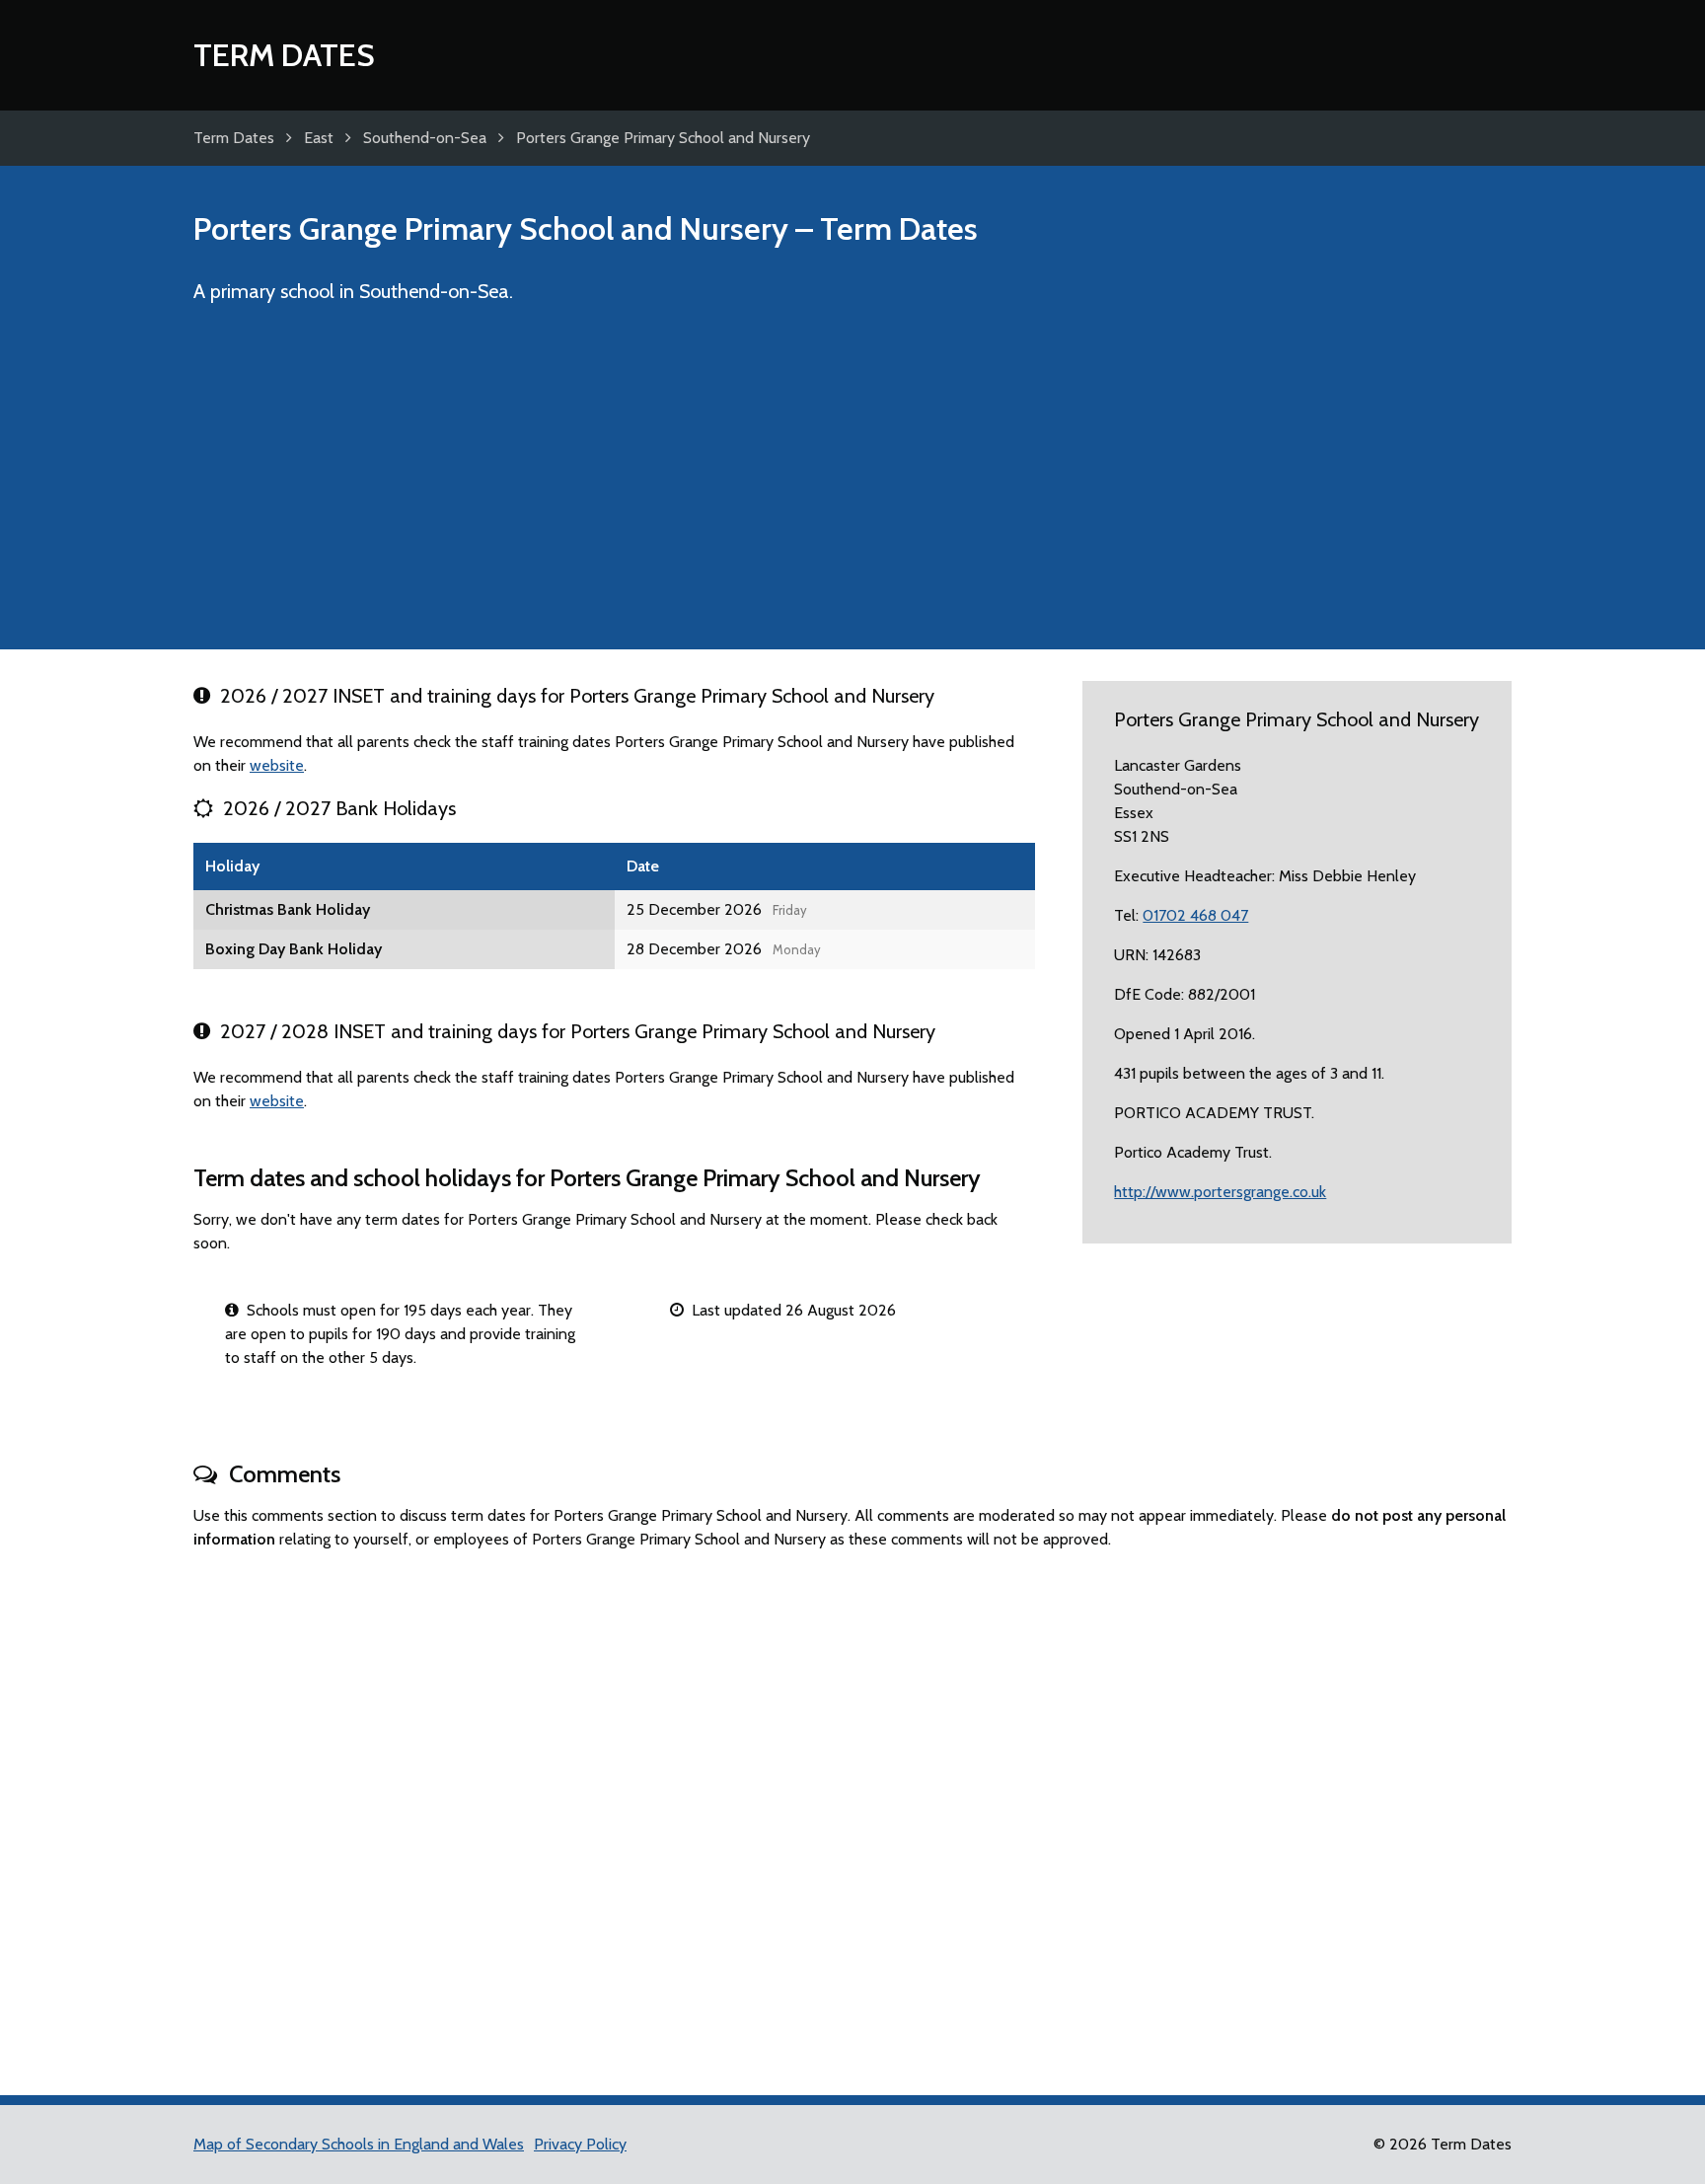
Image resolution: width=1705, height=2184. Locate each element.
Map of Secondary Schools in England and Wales (359, 2144)
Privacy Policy (580, 2144)
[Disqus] (852, 1814)
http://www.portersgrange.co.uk (1220, 1192)
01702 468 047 (1195, 915)
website (277, 765)
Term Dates (284, 55)
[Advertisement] (852, 486)
